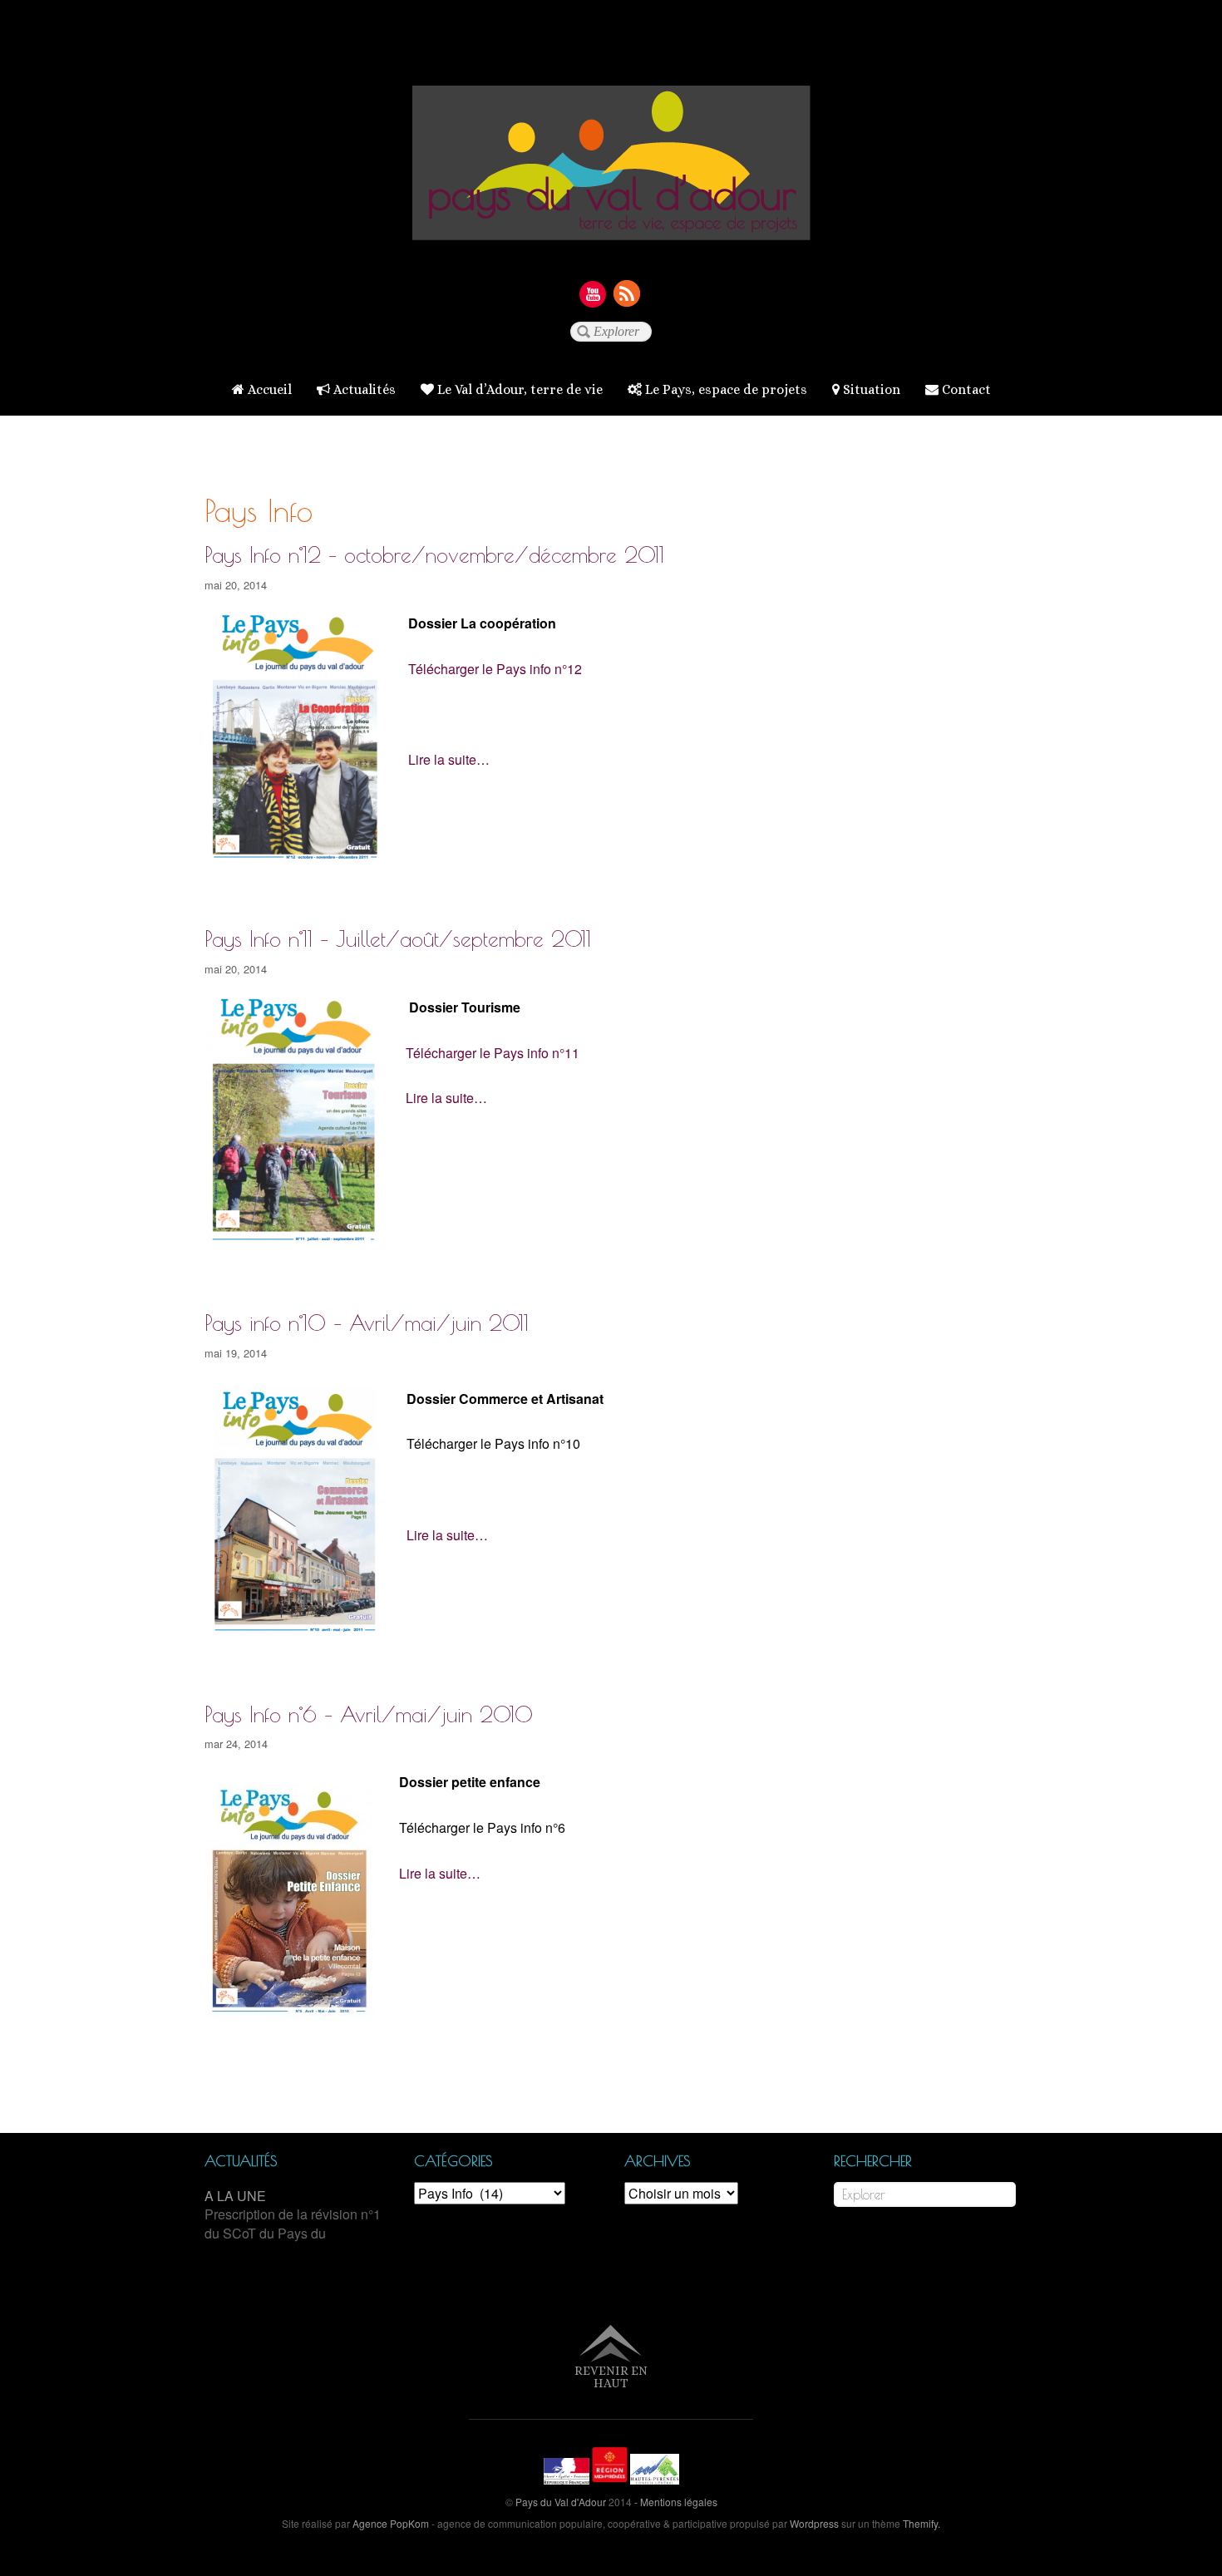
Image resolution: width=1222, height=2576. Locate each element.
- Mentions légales (676, 2502)
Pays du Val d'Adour (561, 2502)
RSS (628, 293)
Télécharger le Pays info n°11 (493, 1053)
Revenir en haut (611, 2377)
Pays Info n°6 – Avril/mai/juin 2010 (369, 1714)
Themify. (920, 2523)
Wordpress (814, 2523)
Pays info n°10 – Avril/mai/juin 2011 (367, 1322)
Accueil (268, 389)
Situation (870, 389)
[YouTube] (593, 293)
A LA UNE (235, 2196)
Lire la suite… (449, 759)
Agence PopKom (391, 2523)
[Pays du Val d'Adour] (611, 227)
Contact (965, 389)
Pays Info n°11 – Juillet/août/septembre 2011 (398, 938)
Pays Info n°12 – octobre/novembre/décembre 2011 (434, 554)
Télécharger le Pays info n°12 (495, 669)
